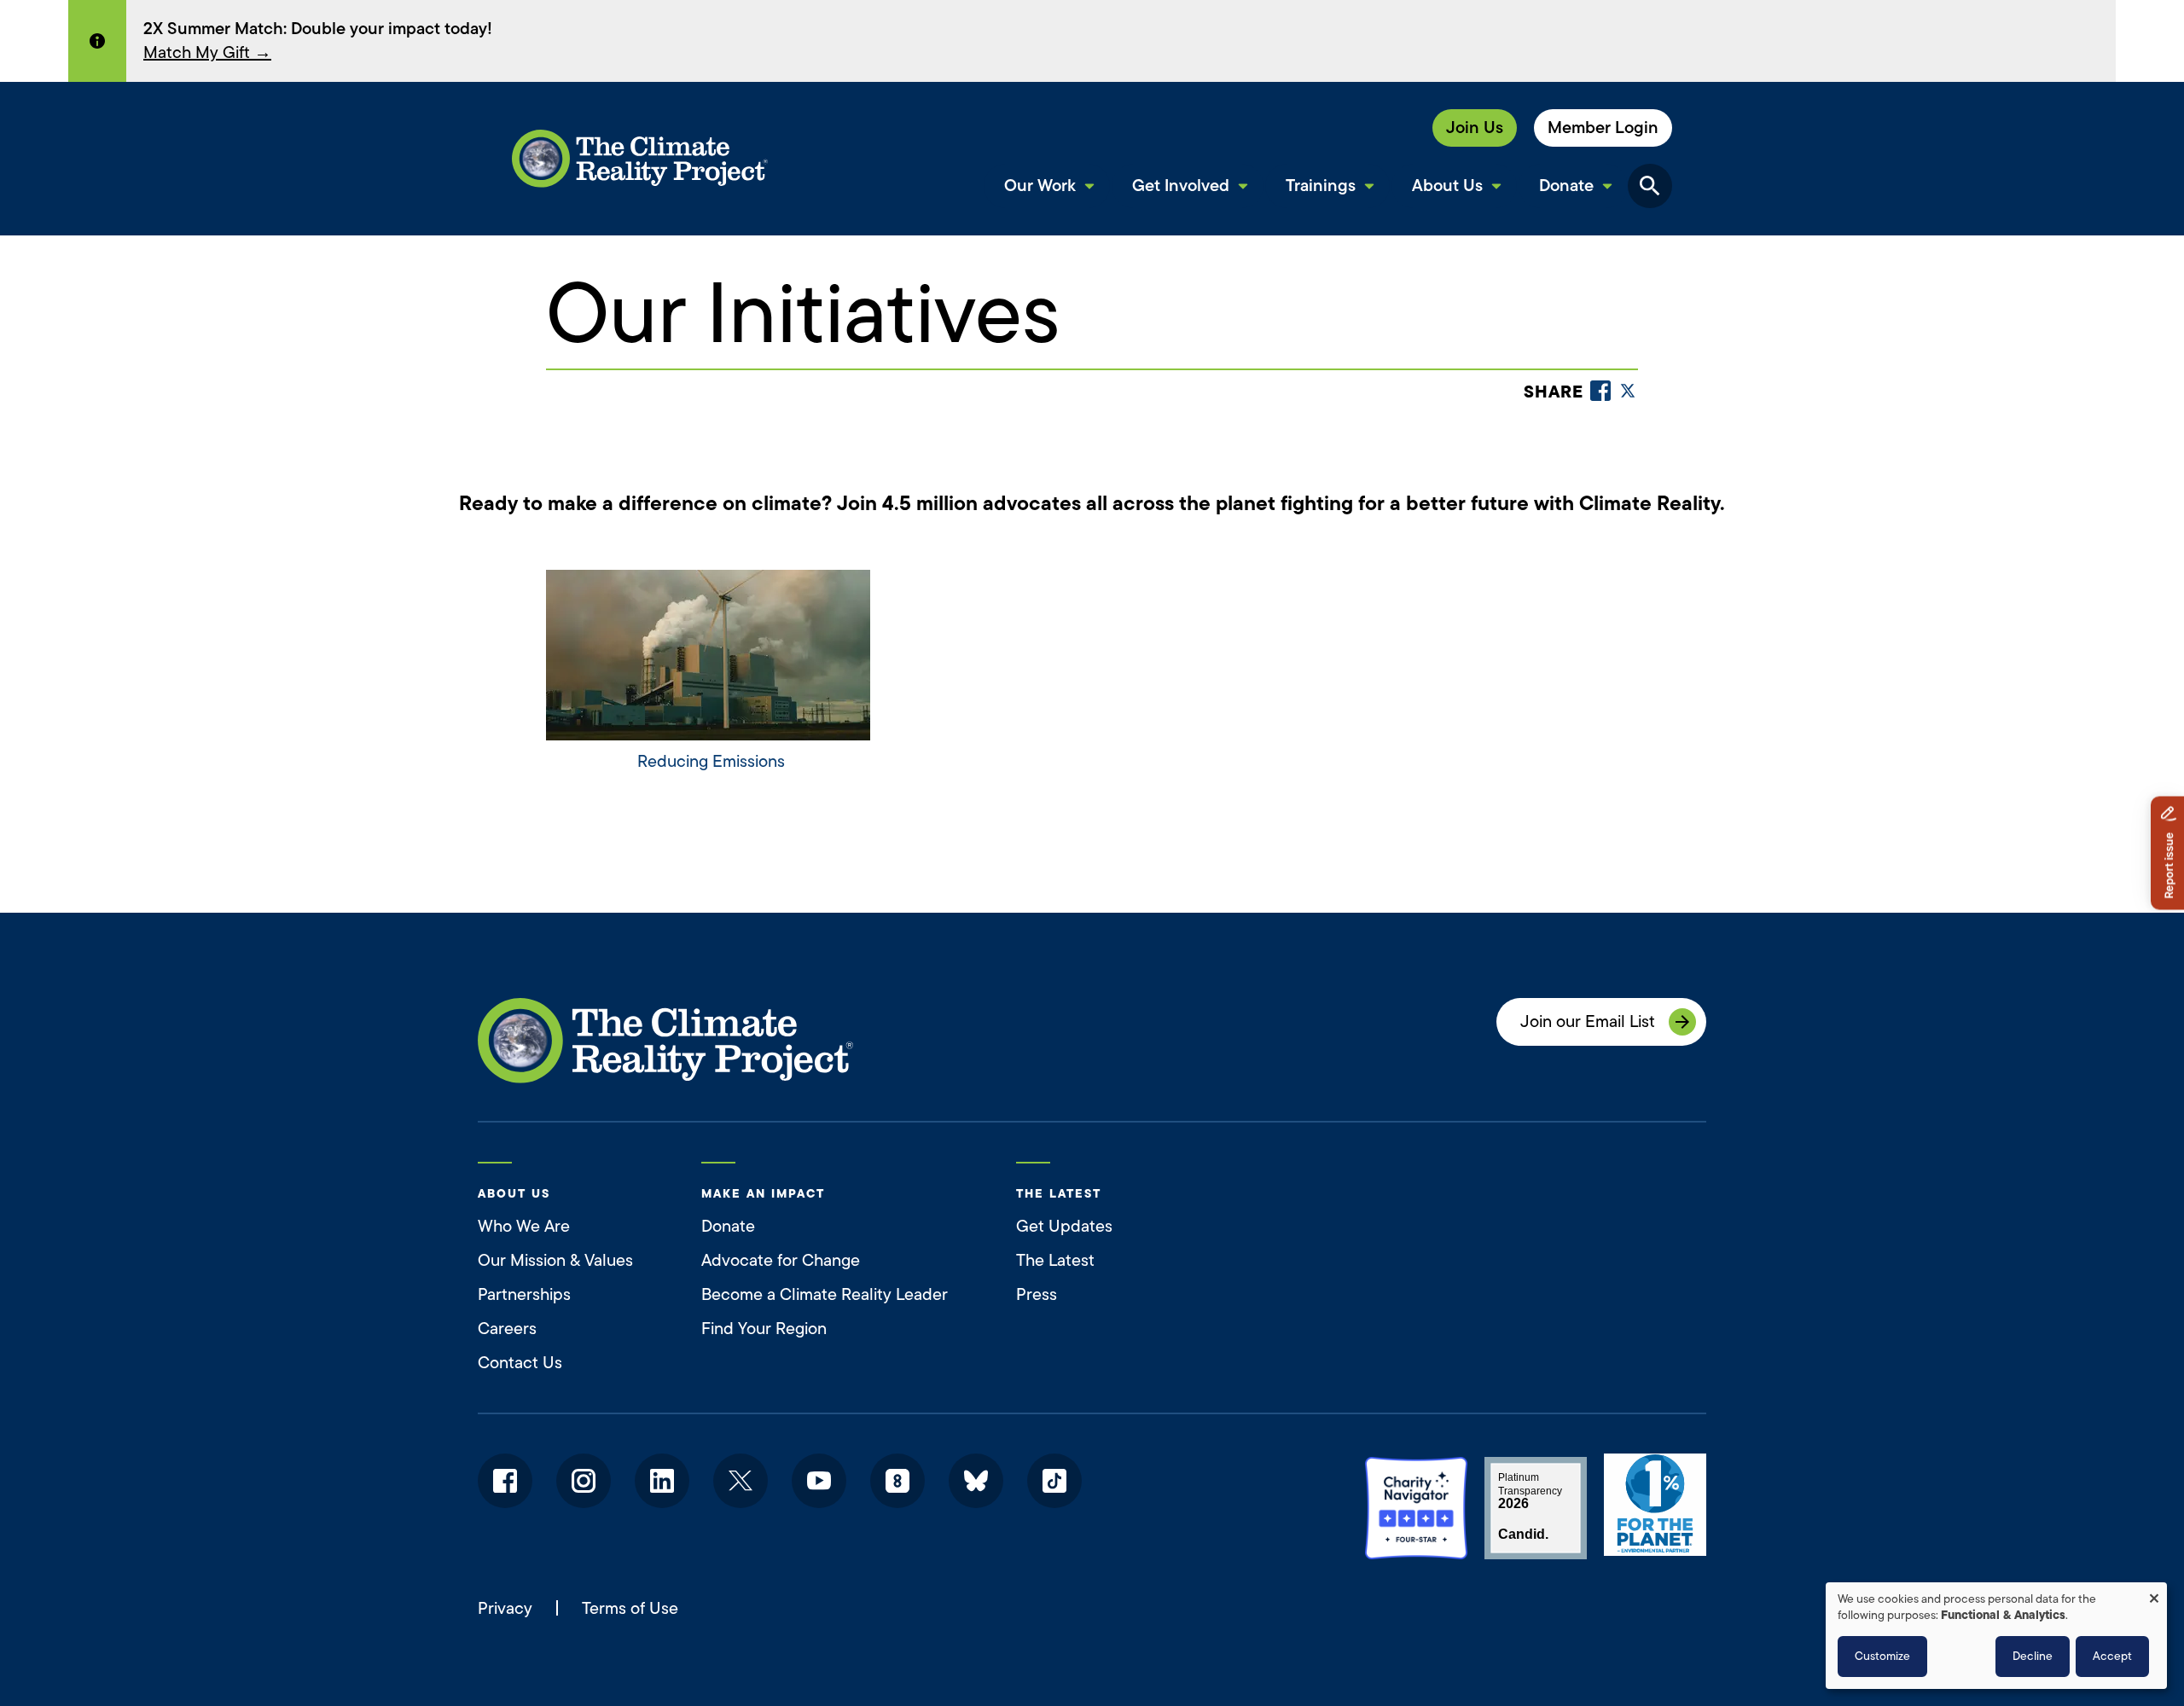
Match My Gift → (207, 52)
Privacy (505, 1609)
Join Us (1475, 128)
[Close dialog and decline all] (2154, 1593)
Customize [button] (1882, 1656)
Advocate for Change (781, 1260)
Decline (2033, 1656)
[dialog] (1996, 1636)
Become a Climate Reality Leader (825, 1294)
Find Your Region (764, 1329)
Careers (507, 1329)
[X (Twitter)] (1628, 391)
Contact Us (520, 1363)
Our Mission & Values (555, 1260)
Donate (728, 1226)
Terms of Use (630, 1608)
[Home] (640, 159)
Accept (2112, 1656)
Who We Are (524, 1226)
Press (1037, 1294)
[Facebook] (1600, 391)
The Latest (1055, 1260)
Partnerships (524, 1294)
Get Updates (1064, 1226)
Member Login (1603, 128)
